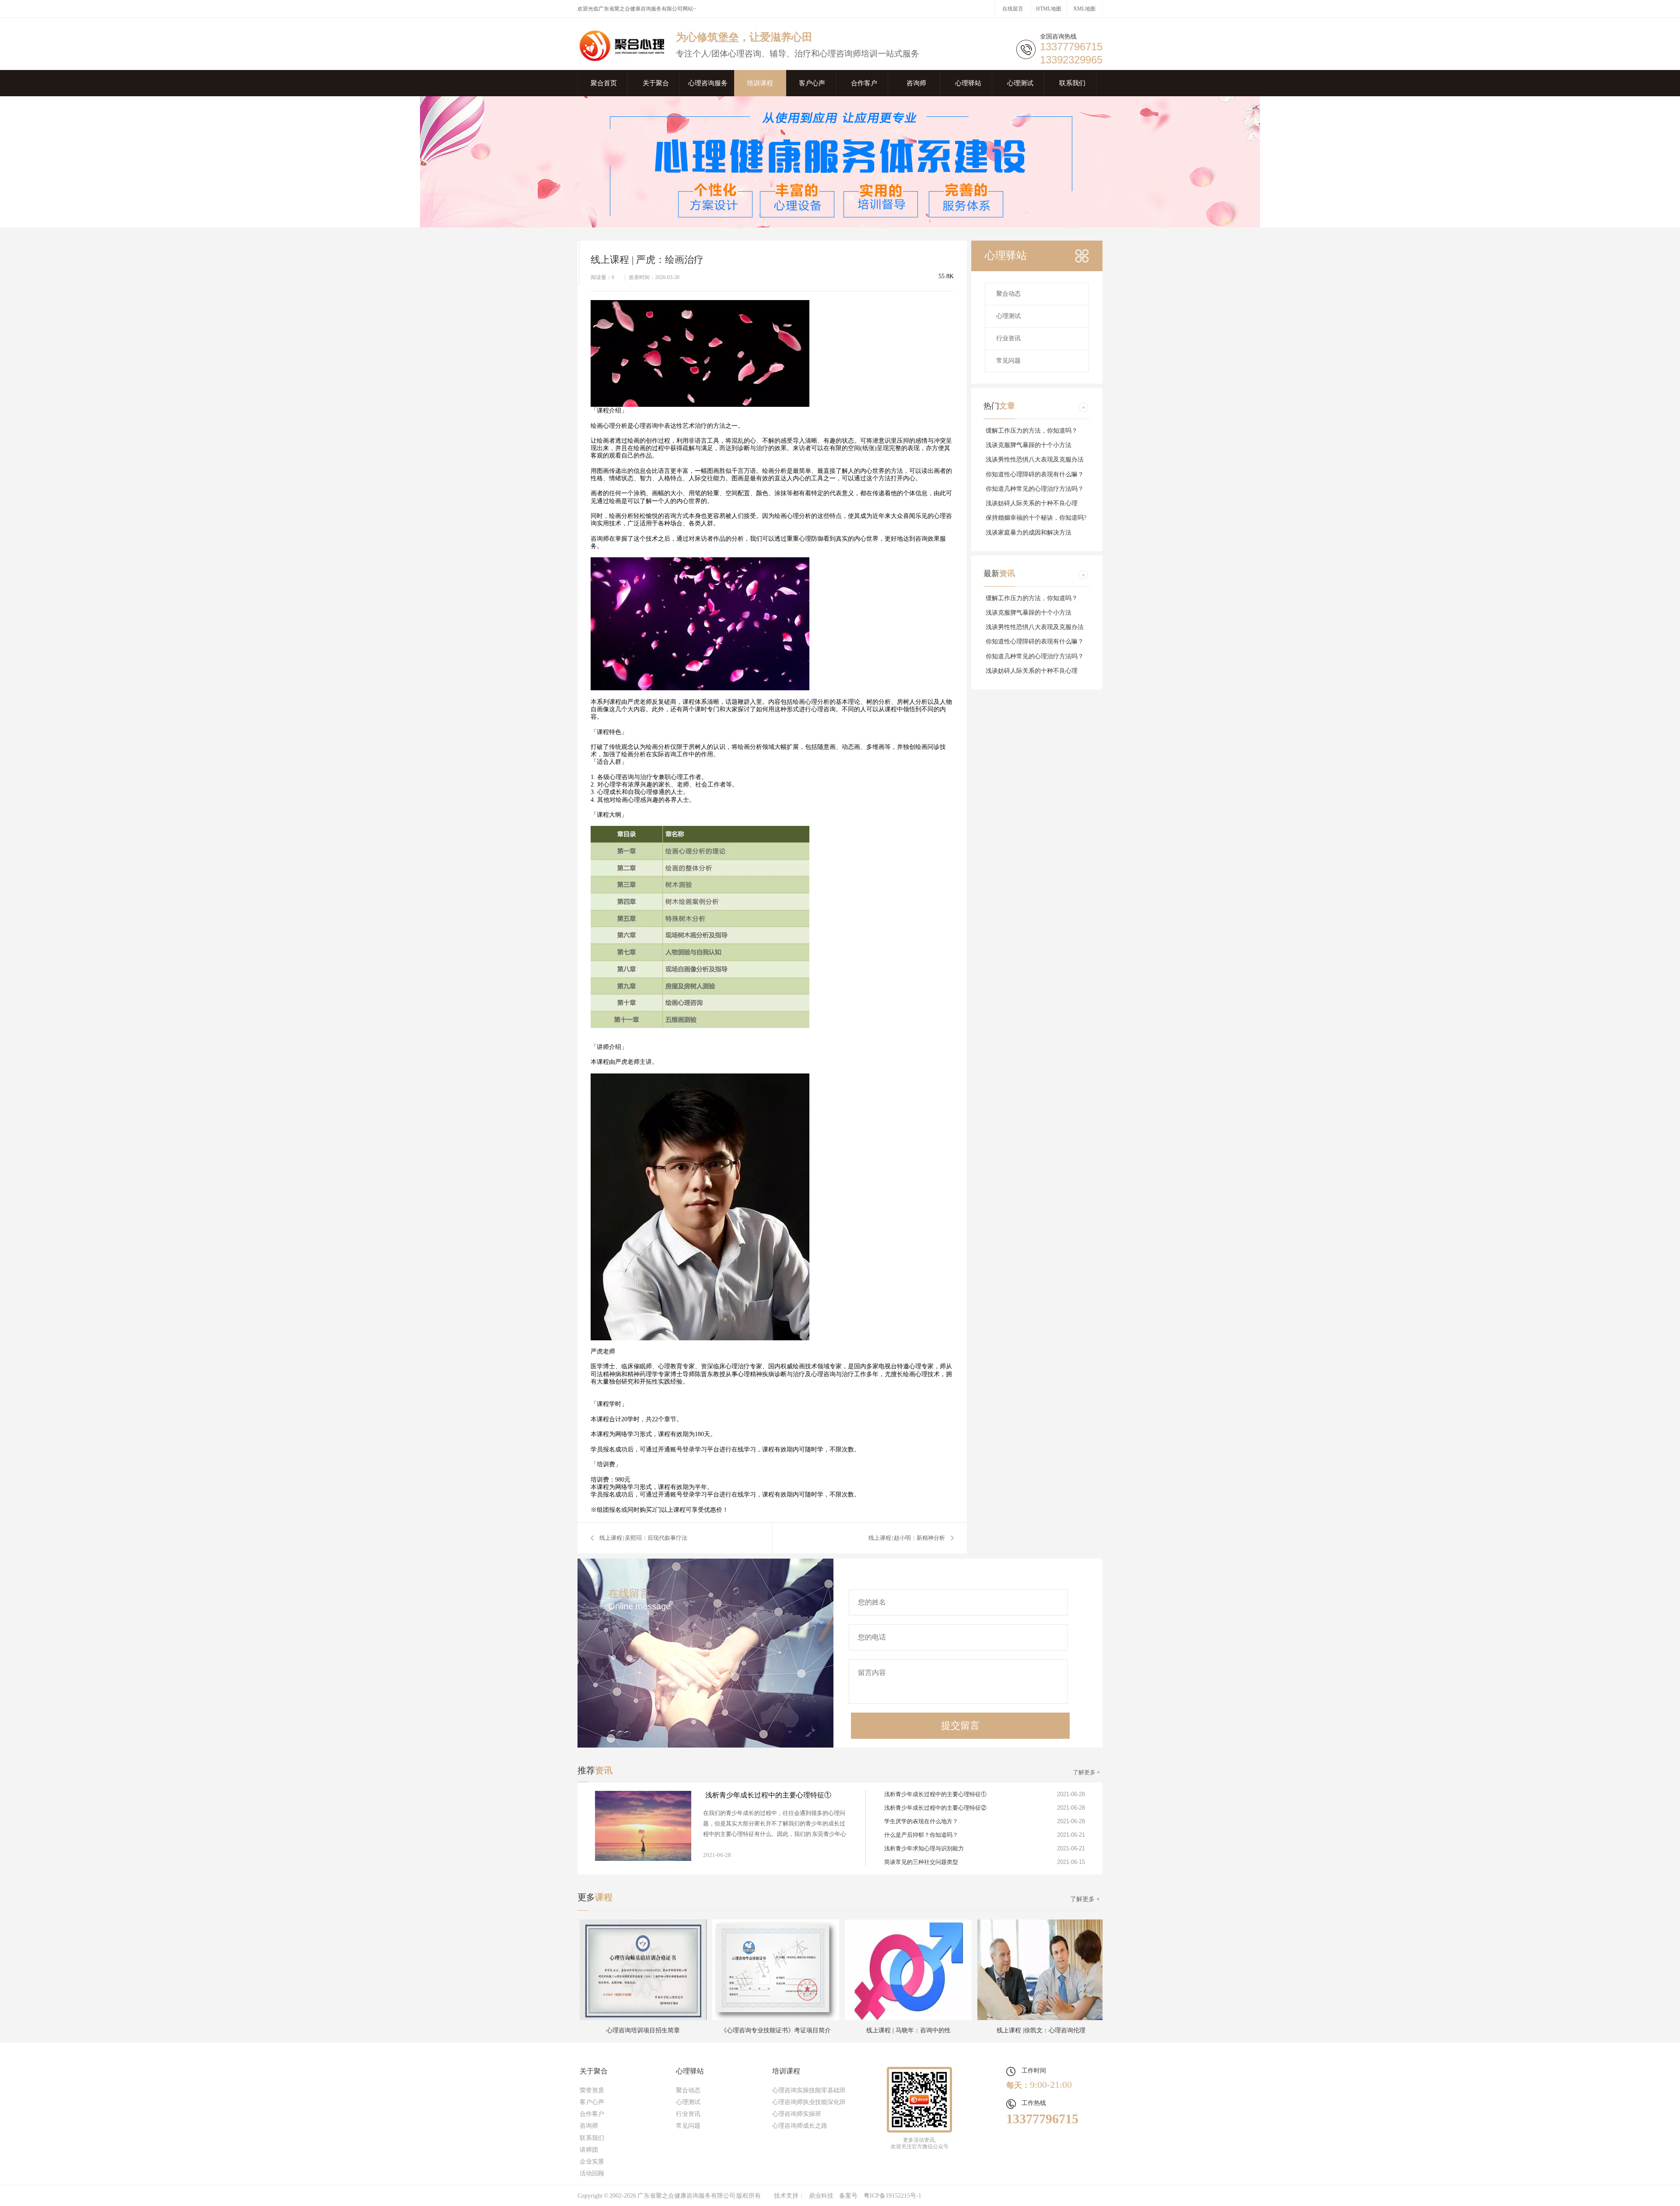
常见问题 (1008, 361)
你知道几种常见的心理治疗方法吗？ (1035, 489)
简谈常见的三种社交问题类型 (921, 1862)
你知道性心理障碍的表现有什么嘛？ (1035, 474)
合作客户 (864, 83)
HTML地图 (1049, 9)
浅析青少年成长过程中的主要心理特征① (768, 1795)
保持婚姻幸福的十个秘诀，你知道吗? (1036, 518)
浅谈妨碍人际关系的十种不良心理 (1032, 503)
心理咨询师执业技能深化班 (809, 2102)
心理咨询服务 (708, 83)
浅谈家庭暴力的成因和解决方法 (1029, 533)
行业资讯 (1008, 338)
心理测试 (1020, 83)
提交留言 (960, 1725)
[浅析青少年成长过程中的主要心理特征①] (643, 1826)
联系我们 (1072, 83)
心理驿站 (968, 83)
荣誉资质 (592, 2090)
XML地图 (1084, 9)
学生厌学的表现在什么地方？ (921, 1821)
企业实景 (592, 2162)
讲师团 (589, 2150)
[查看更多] (1083, 407)
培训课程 (760, 83)
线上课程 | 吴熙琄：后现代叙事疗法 (643, 1538)
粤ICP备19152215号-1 (892, 2196)
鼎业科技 (821, 2196)
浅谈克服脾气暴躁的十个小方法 (1029, 445)
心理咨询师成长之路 (800, 2126)
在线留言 (1013, 9)
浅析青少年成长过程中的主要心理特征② (935, 1808)
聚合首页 (604, 83)
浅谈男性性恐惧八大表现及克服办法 (1035, 460)
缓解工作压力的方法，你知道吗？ (1032, 431)
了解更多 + (1086, 1772)
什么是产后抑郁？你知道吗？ (921, 1835)
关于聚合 (656, 83)
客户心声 (812, 83)
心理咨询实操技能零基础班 (809, 2090)
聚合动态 (1008, 294)
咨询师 (916, 83)
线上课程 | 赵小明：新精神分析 (907, 1538)
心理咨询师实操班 (797, 2114)
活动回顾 (592, 2173)
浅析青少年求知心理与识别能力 (924, 1848)
